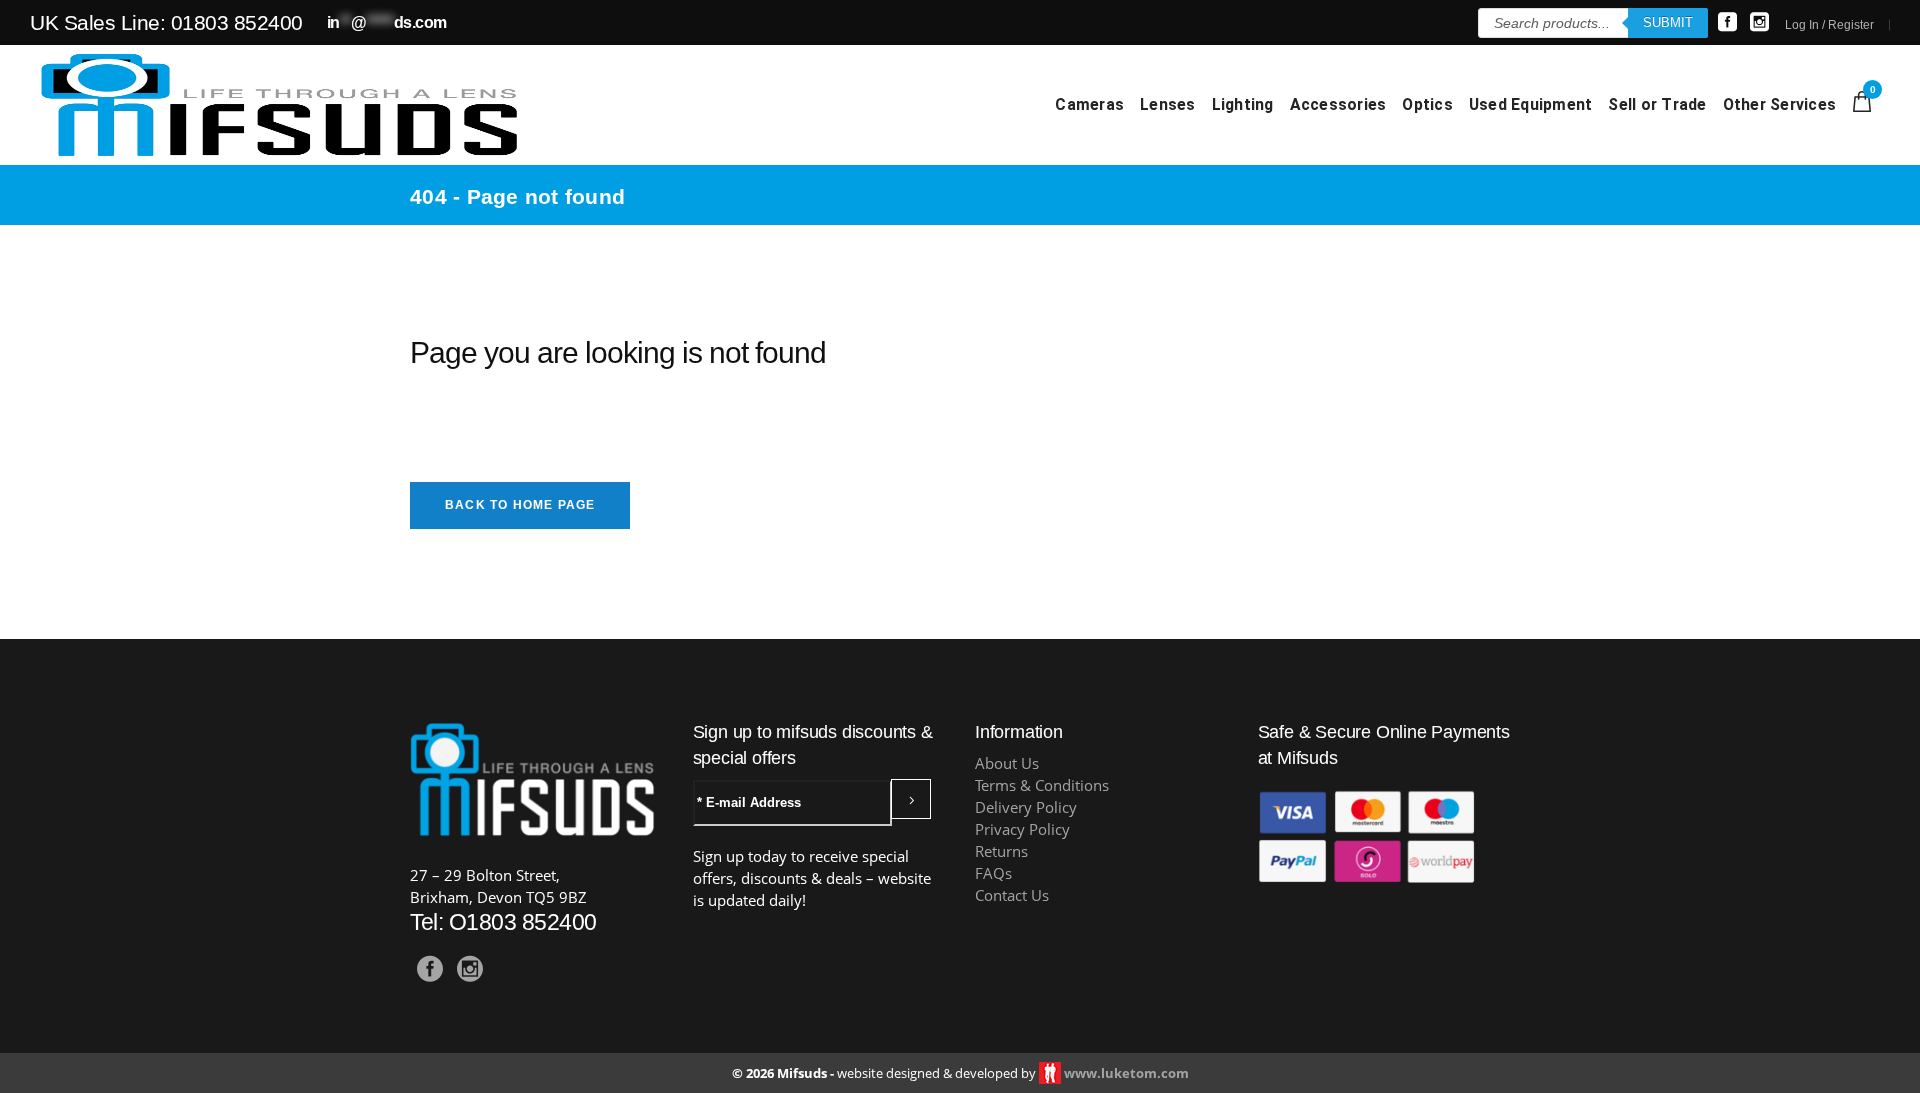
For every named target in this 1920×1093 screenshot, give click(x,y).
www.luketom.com (1126, 1073)
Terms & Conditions (1042, 785)
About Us (1007, 763)
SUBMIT (1668, 22)
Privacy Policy (1022, 829)
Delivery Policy (1026, 807)
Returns (1001, 851)
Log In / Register (1829, 25)
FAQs (993, 873)
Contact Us (1012, 895)
